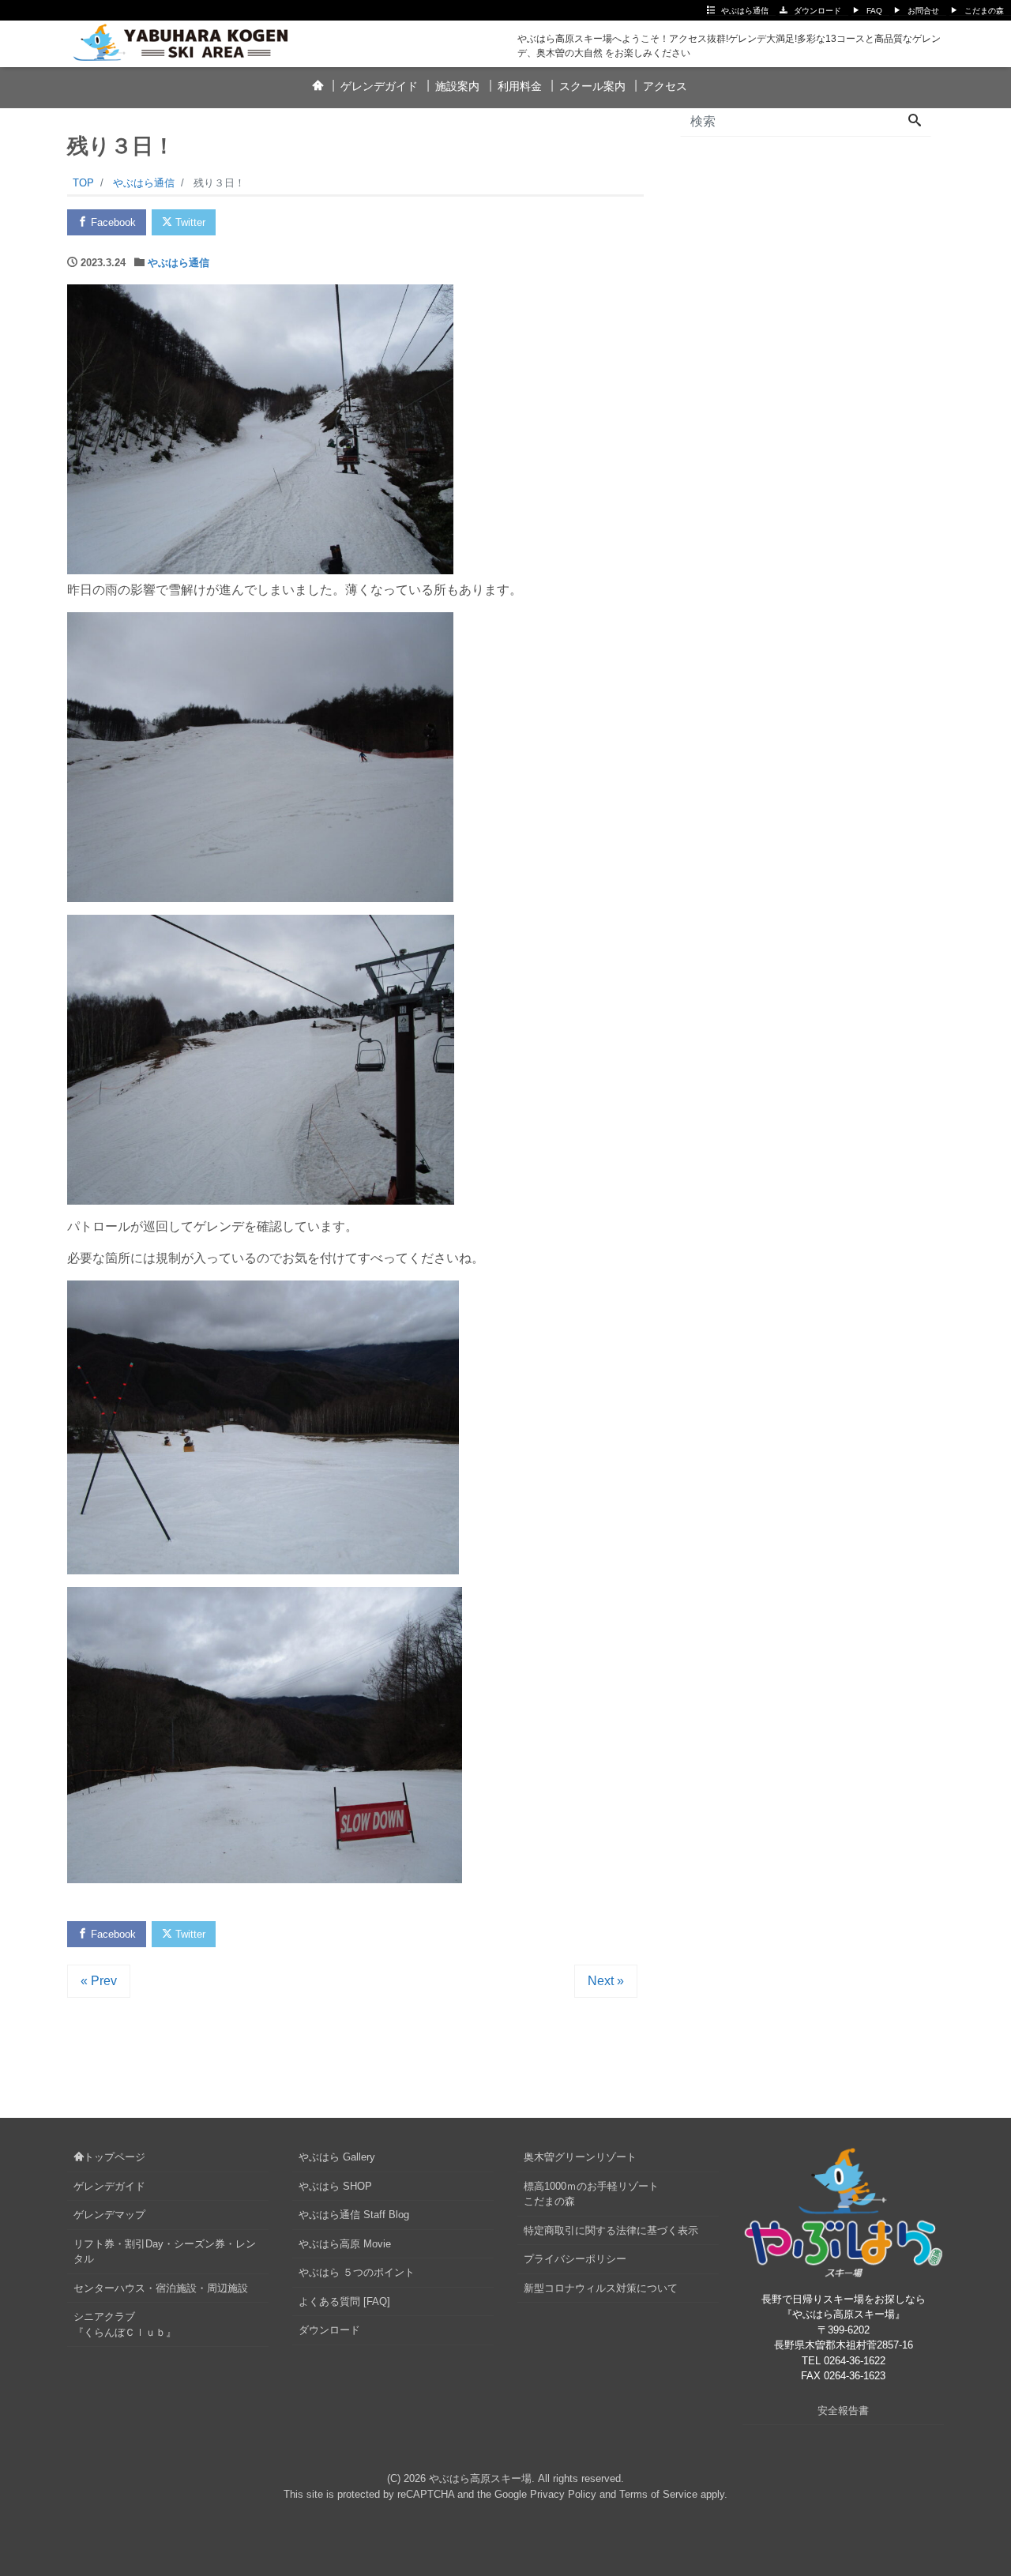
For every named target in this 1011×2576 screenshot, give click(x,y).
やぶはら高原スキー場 (480, 2478)
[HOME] (317, 87)
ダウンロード (817, 11)
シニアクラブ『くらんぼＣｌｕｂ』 (125, 2324)
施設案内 (457, 86)
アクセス (665, 86)
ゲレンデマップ (109, 2215)
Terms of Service (658, 2494)
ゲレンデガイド (379, 86)
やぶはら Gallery (337, 2157)
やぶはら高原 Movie (345, 2244)
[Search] (915, 122)
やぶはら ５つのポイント (357, 2272)
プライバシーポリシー (575, 2259)
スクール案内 (592, 86)
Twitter (189, 222)
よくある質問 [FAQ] (344, 2301)
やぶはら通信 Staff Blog (354, 2215)
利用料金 (520, 86)
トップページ (115, 2157)
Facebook (112, 222)
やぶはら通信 (745, 11)
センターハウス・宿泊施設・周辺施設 (161, 2288)
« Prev (99, 1981)
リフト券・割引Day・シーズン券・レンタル (165, 2252)
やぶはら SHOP (335, 2186)
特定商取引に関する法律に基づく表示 (611, 2230)
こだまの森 (984, 11)
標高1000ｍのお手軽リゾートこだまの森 (591, 2194)
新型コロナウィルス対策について (601, 2288)
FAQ (874, 11)
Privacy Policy (563, 2494)
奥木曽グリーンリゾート (580, 2157)
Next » (606, 1981)
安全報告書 (843, 2411)
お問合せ (923, 11)
